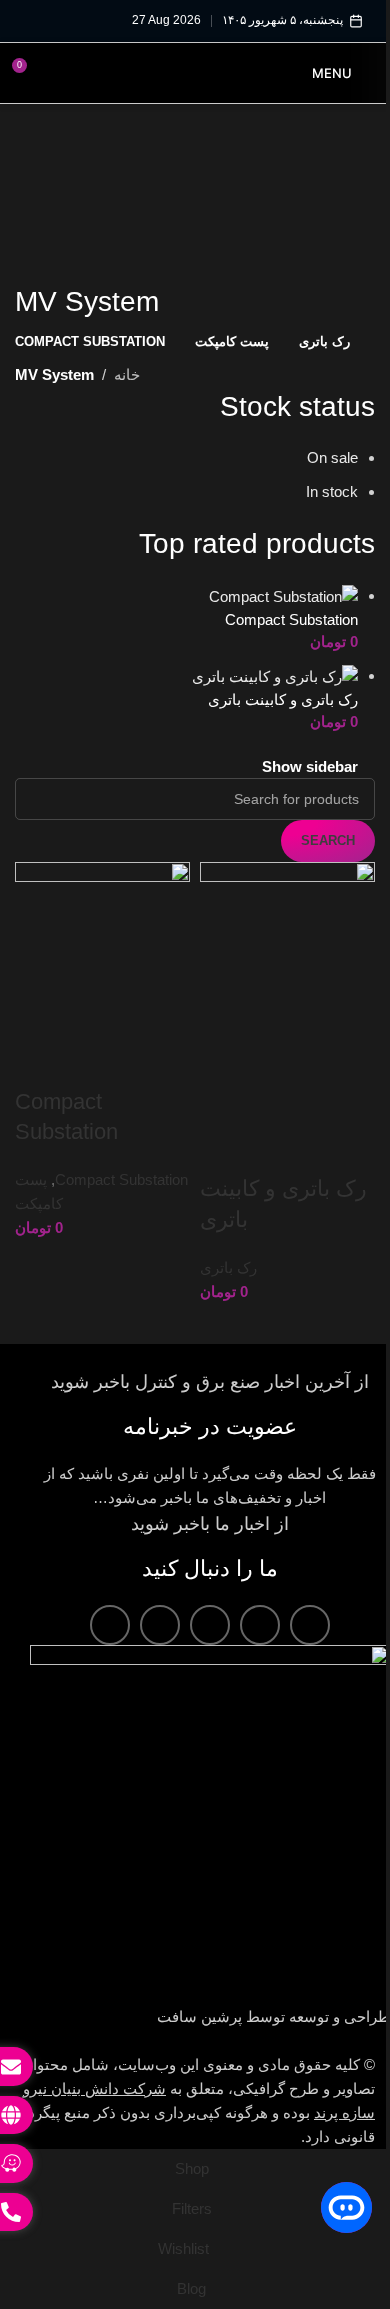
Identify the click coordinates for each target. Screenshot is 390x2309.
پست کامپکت (57, 1191)
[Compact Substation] (268, 590)
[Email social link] (260, 1609)
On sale (317, 453)
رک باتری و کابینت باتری (268, 694)
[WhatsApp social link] (160, 1609)
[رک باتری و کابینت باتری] (260, 670)
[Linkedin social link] (210, 1609)
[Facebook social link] (310, 1609)
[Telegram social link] (110, 1609)
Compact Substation (276, 614)
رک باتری (221, 1251)
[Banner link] (187, 211)
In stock (317, 487)
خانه (127, 370)
